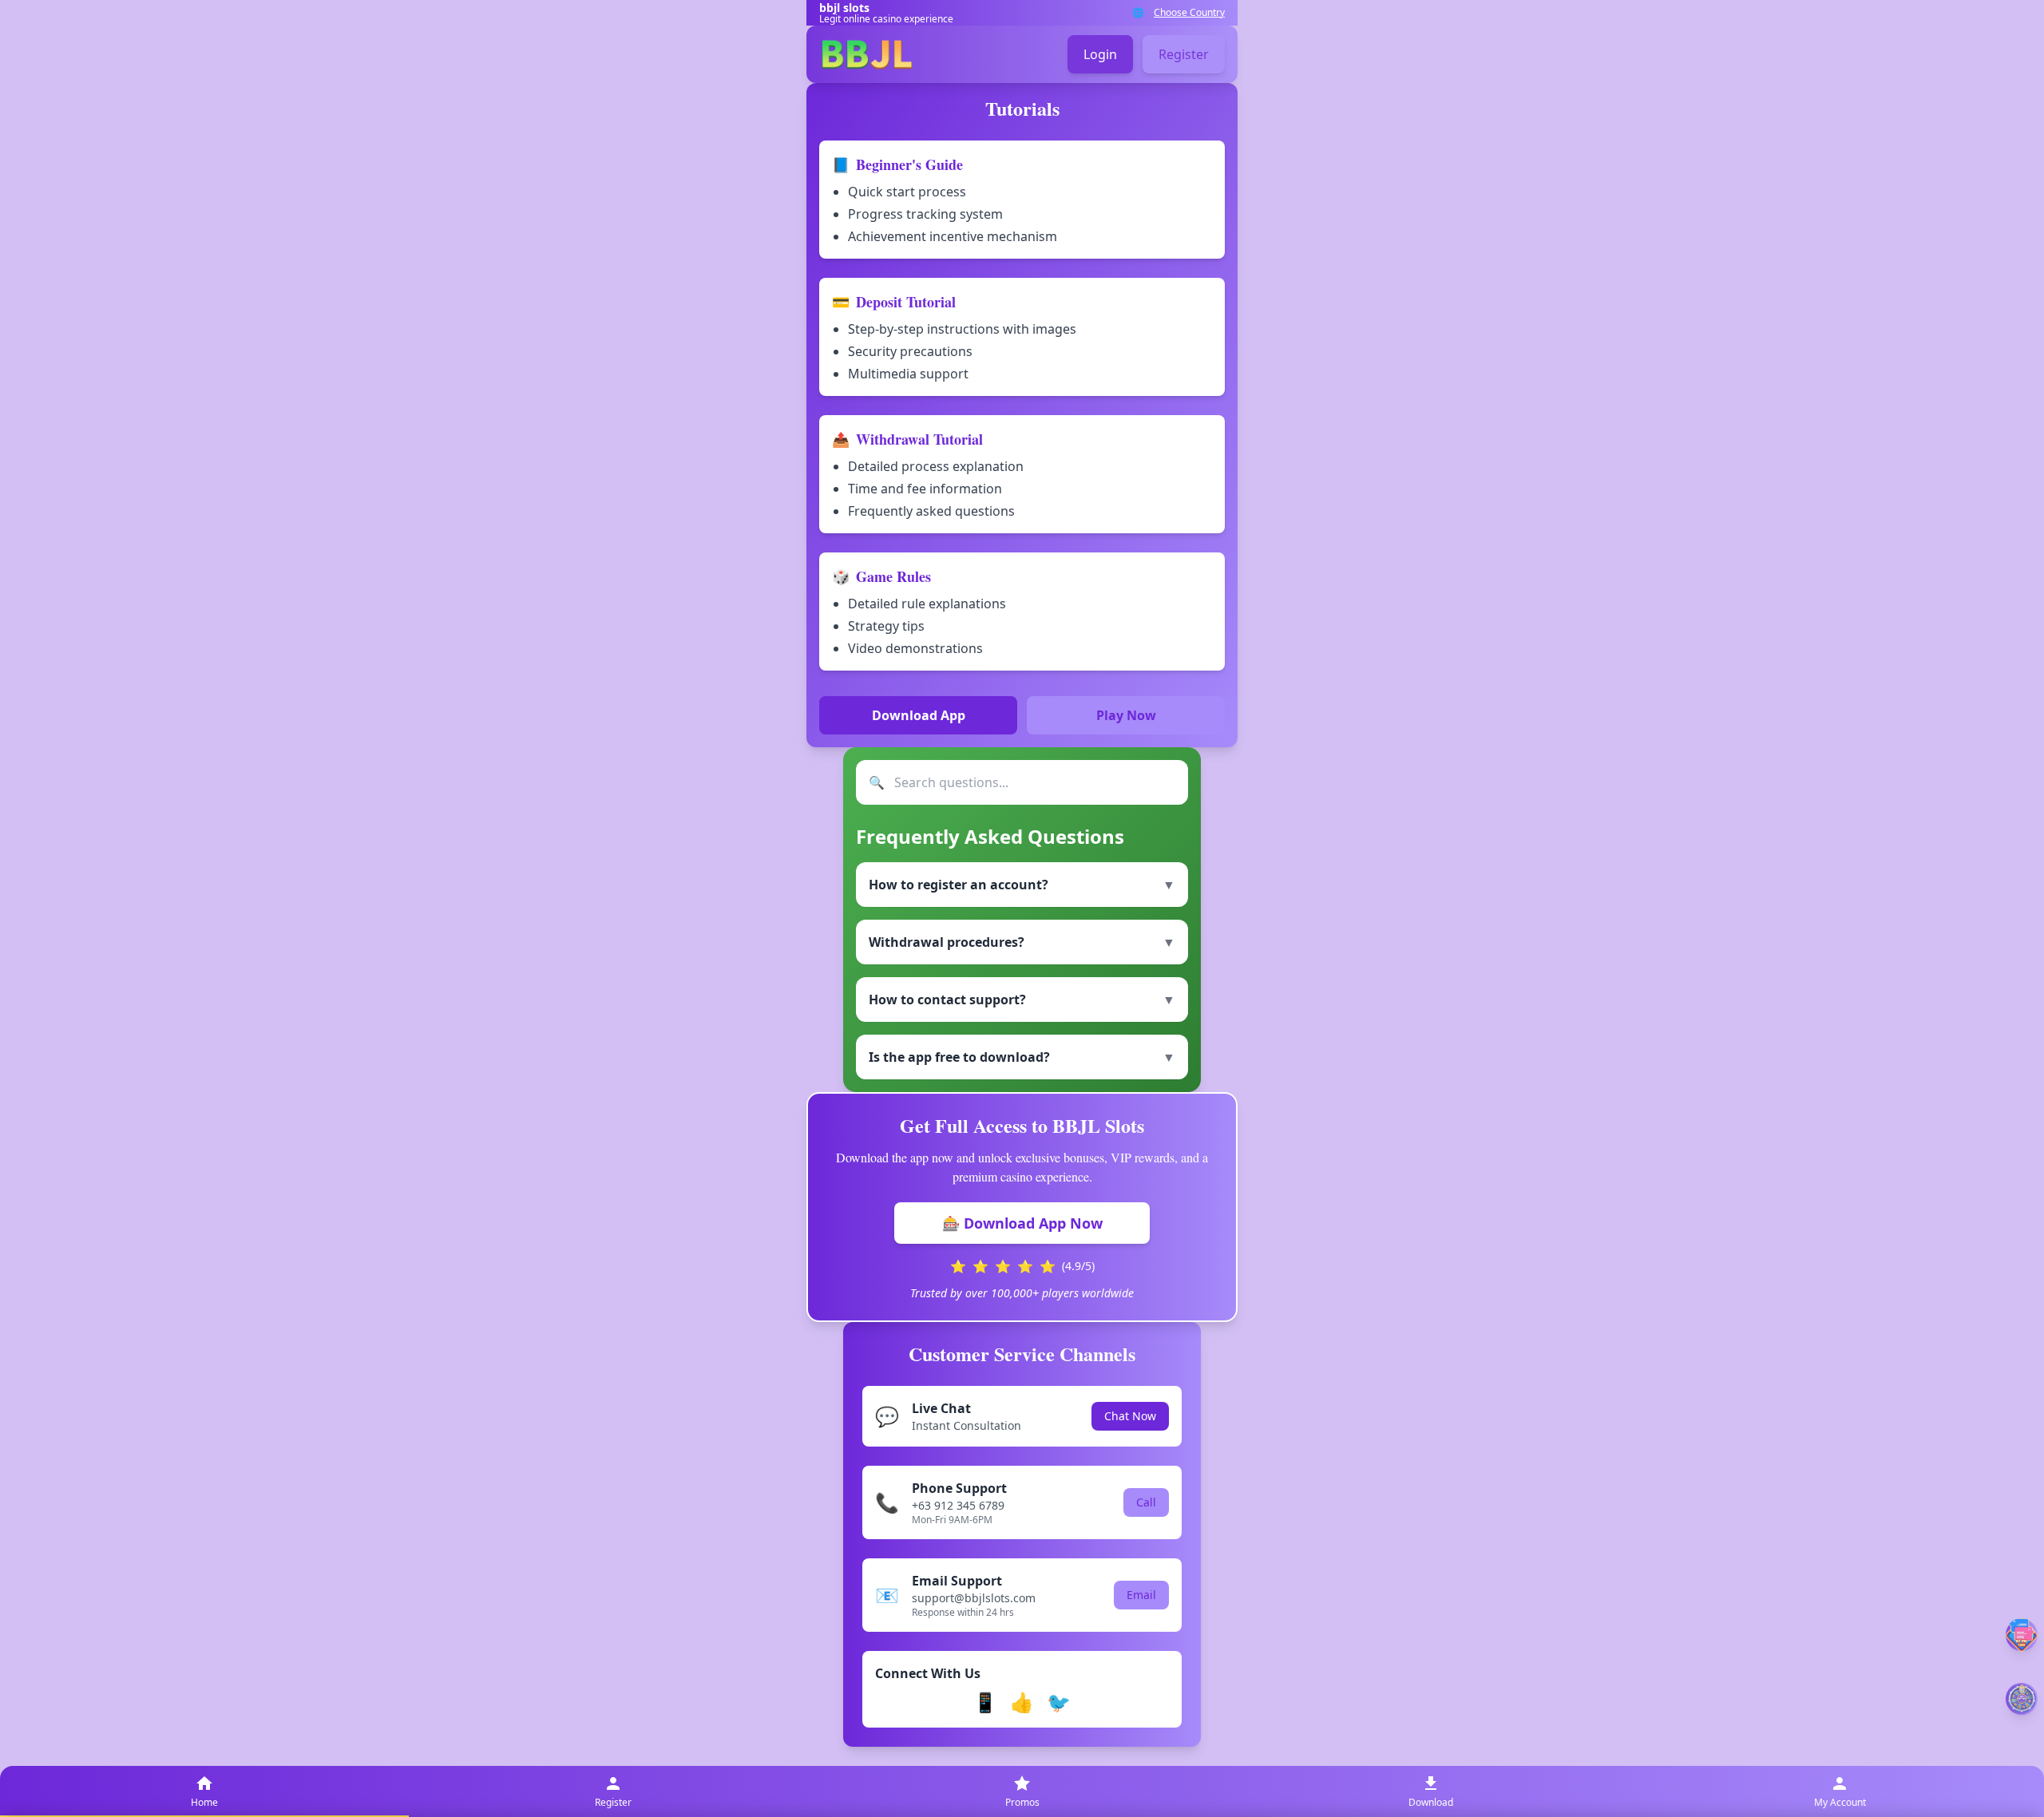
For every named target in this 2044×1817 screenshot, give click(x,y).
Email (1141, 1595)
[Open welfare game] (2022, 1699)
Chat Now (1130, 1416)
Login (1100, 54)
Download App (919, 715)
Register (1184, 54)
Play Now (1126, 715)
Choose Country (1189, 13)
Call (1146, 1502)
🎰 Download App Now (1022, 1223)
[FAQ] (2022, 1635)
